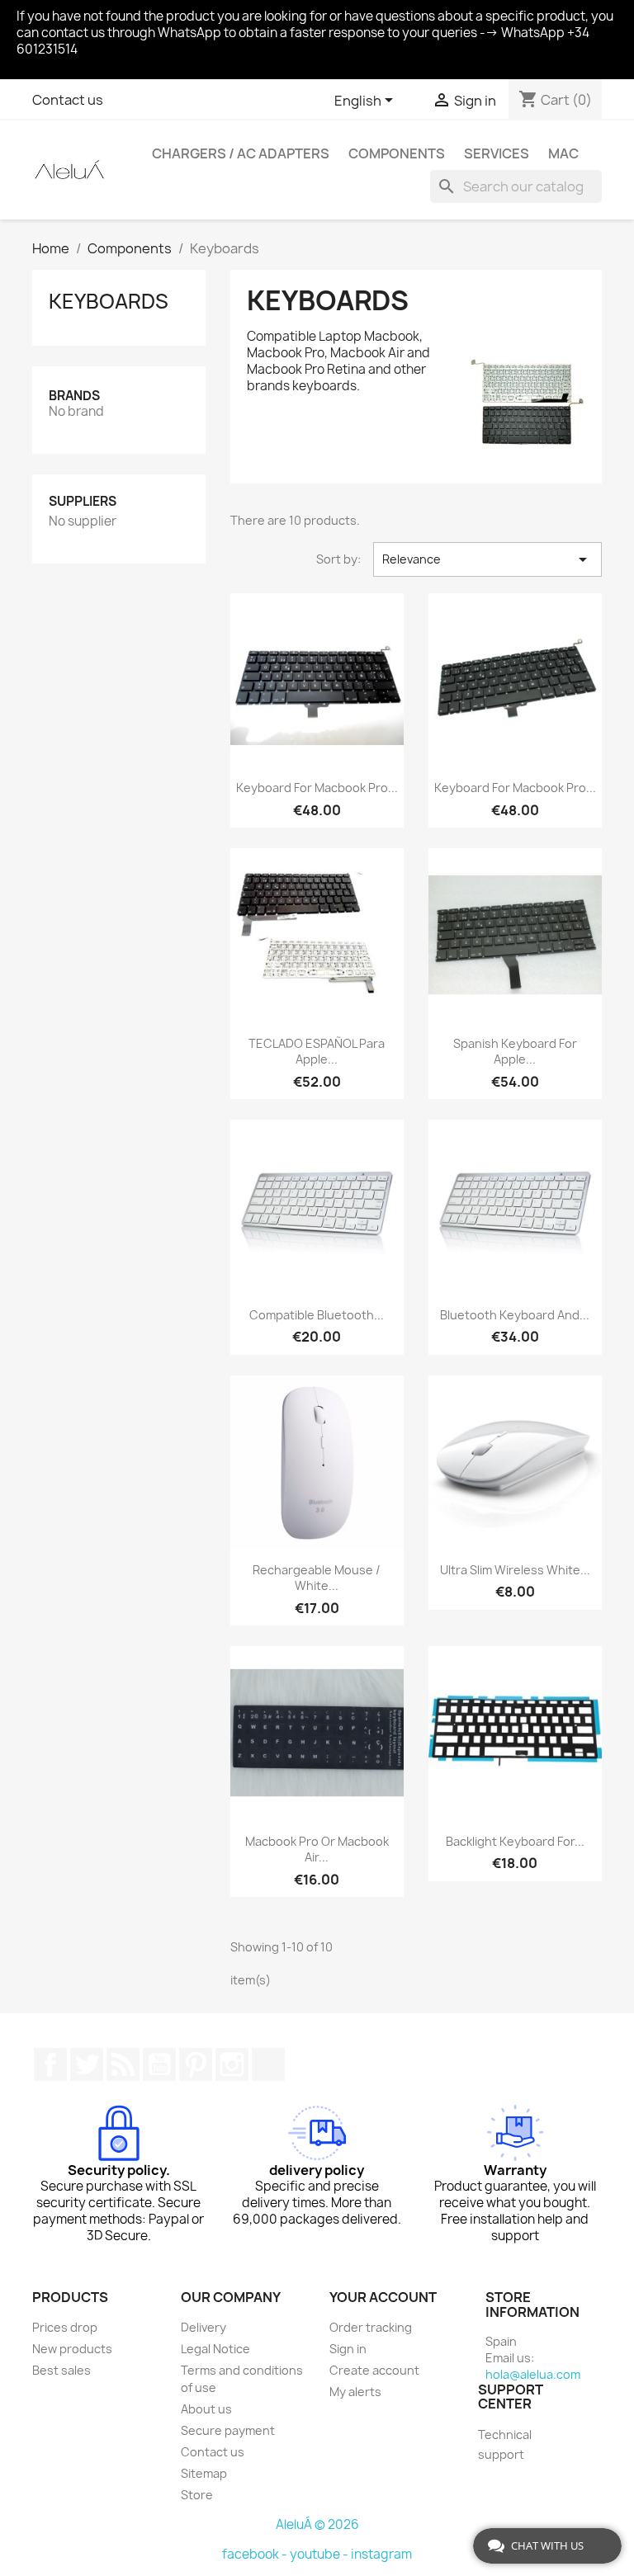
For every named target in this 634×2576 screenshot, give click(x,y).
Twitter (87, 2064)
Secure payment (228, 2430)
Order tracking (371, 2327)
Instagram (232, 2064)
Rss (123, 2064)
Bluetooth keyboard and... (515, 1315)
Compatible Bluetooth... (317, 1315)
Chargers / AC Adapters (241, 153)
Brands (74, 396)
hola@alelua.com (533, 2374)
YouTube (159, 2064)
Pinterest (196, 2064)
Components (397, 153)
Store (197, 2495)
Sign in (348, 2349)
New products (72, 2349)
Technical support (505, 2444)
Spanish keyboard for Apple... (515, 1052)
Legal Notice (215, 2349)
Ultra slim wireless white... (515, 1570)
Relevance (487, 559)
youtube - (320, 2554)
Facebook (50, 2064)
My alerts (355, 2392)
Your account (383, 2297)
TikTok (268, 2064)
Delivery (203, 2327)
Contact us (68, 100)
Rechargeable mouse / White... (317, 1578)
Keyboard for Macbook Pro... (317, 788)
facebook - (256, 2554)
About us (206, 2409)
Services (497, 153)
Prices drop (65, 2327)
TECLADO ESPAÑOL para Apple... (317, 1052)
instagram (381, 2554)
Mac (563, 153)
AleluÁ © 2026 (317, 2524)
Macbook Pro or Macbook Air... (317, 1849)
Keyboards (109, 301)
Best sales (62, 2370)
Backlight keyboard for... (515, 1841)
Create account (374, 2370)
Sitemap (204, 2473)
